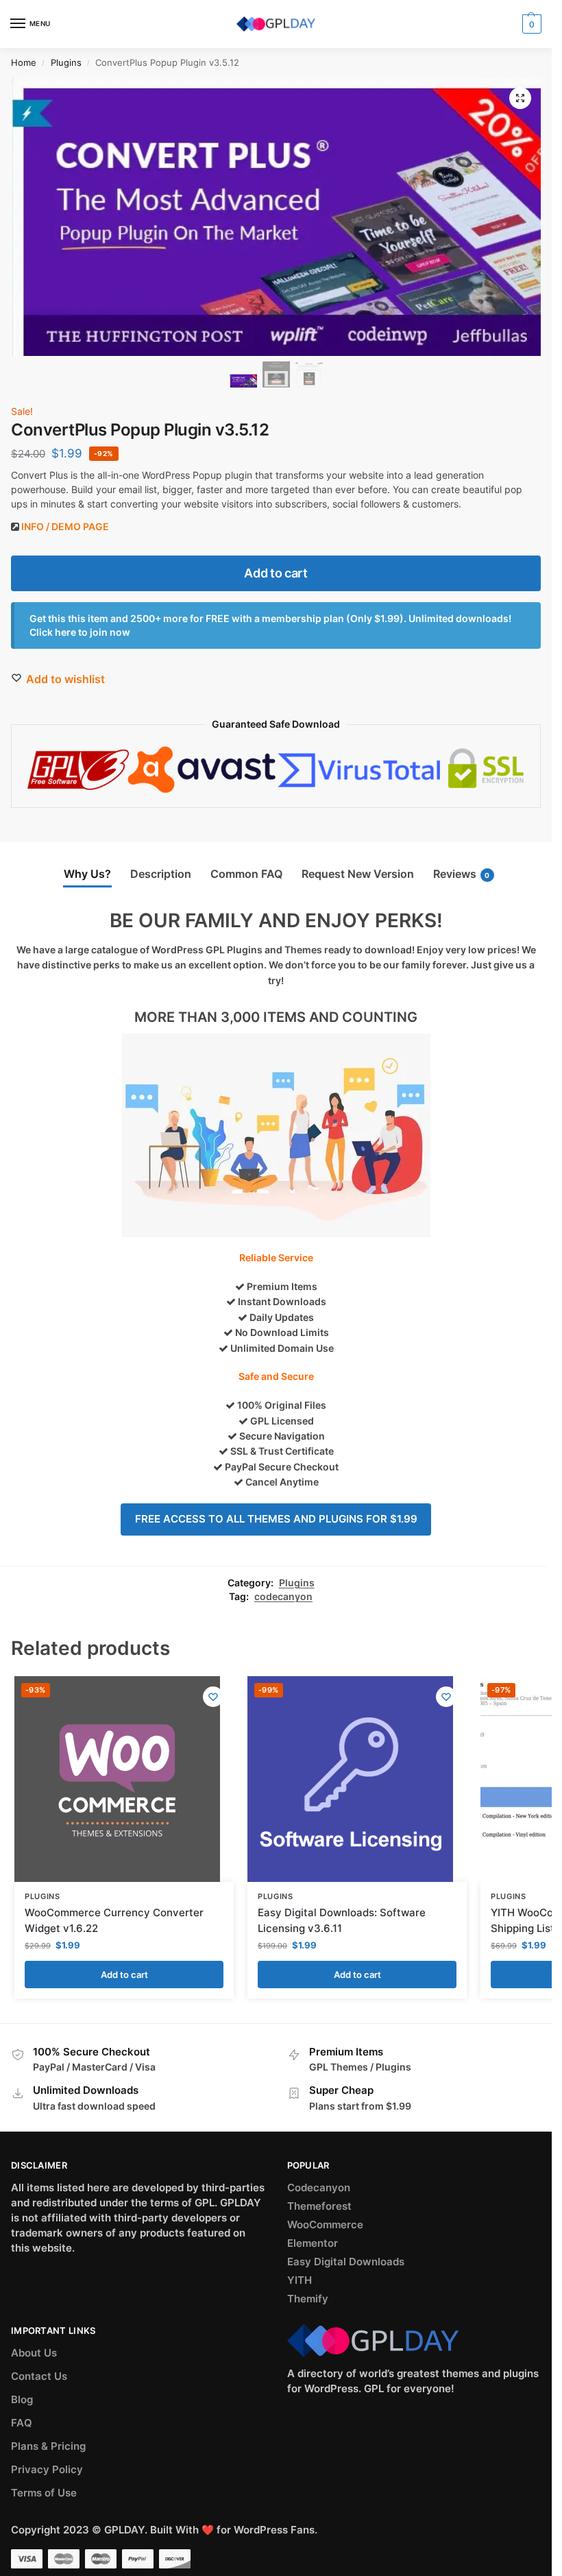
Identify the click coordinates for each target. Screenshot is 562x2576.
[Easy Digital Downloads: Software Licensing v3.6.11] (350, 1779)
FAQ (22, 2423)
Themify (308, 2299)
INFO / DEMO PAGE (65, 526)
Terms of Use (44, 2493)
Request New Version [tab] (358, 874)
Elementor (313, 2243)
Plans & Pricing (48, 2446)
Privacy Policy (47, 2470)
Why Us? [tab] (87, 874)
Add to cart (276, 573)
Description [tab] (161, 874)
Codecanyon (319, 2188)
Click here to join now (80, 632)
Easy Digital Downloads (346, 2262)
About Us (34, 2353)
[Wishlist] (213, 1697)
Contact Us (39, 2376)
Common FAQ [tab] (246, 874)
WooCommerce (325, 2225)
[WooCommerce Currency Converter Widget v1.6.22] (117, 1779)
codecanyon (283, 1597)
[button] (520, 98)
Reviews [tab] (462, 874)
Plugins (66, 62)
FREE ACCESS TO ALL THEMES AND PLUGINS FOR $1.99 (276, 1519)
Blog (22, 2400)
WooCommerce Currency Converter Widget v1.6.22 (114, 1920)
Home (24, 62)
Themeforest (319, 2206)
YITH (300, 2280)
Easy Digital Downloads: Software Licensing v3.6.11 (342, 1920)
